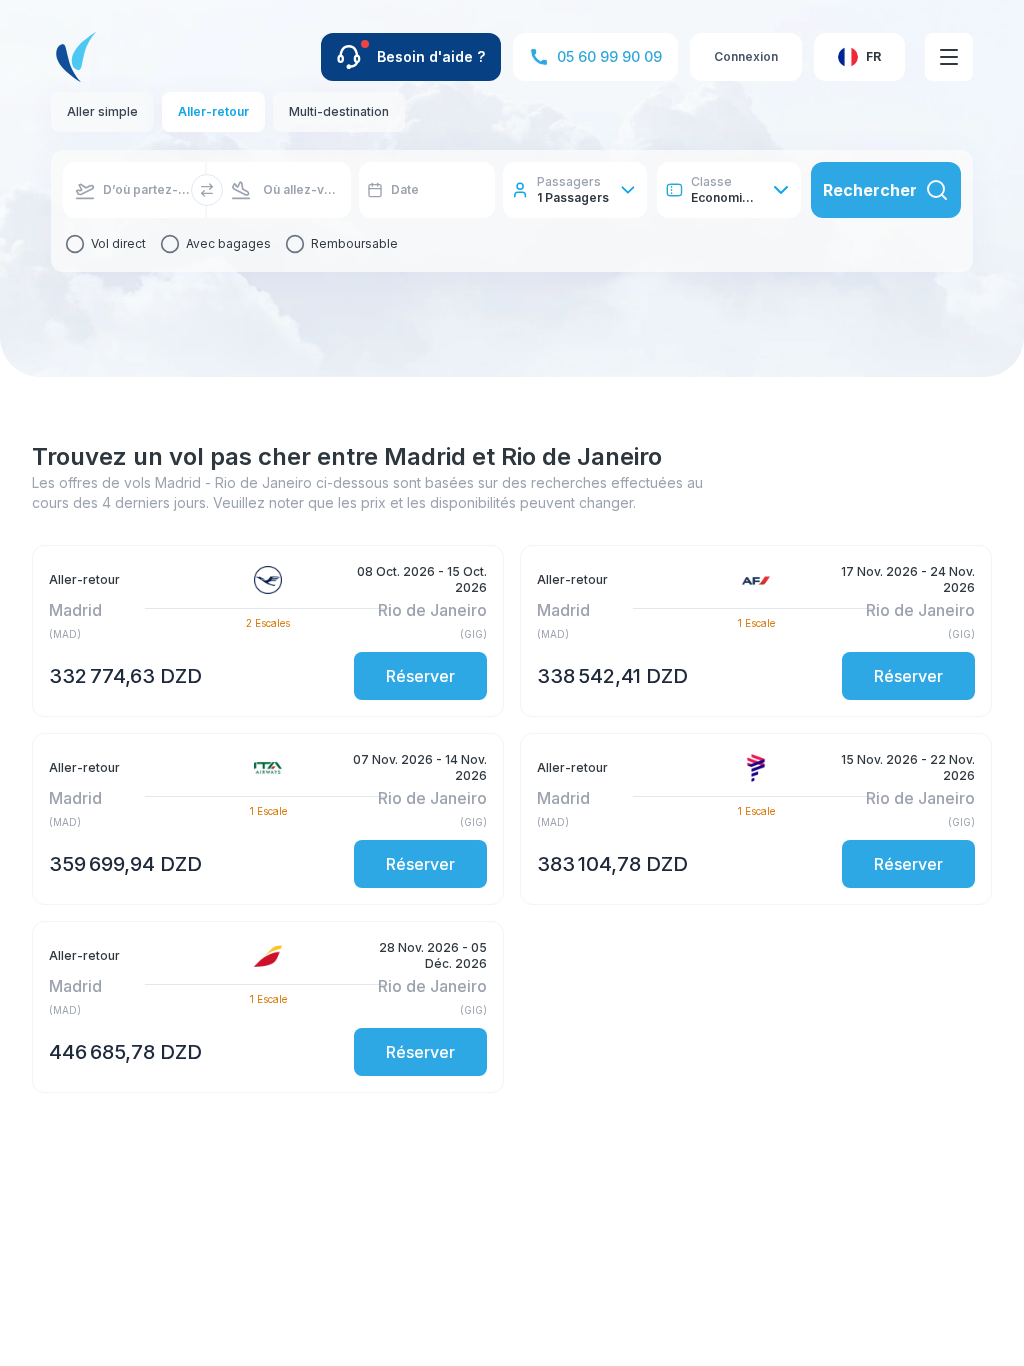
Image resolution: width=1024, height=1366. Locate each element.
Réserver (420, 676)
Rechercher (870, 190)
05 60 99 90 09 (609, 56)
